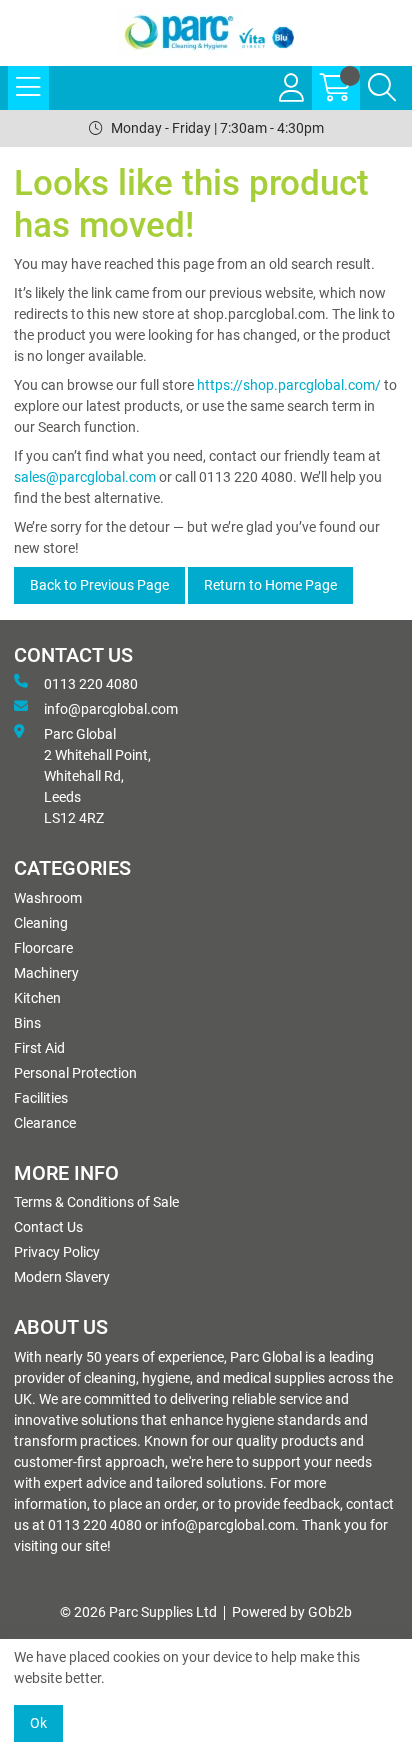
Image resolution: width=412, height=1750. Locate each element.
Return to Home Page (270, 585)
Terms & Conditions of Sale (96, 1202)
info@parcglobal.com (111, 709)
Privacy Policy (57, 1252)
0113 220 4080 (91, 684)
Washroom (48, 898)
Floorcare (43, 948)
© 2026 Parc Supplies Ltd (138, 1612)
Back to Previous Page (99, 585)
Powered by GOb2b (292, 1612)
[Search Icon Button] (382, 88)
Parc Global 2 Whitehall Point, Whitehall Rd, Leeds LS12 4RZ (97, 776)
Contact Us (48, 1227)
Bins (27, 1023)
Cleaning (41, 923)
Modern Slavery (62, 1277)
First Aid (39, 1048)
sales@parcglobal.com (85, 477)
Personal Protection (75, 1073)
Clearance (45, 1123)
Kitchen (37, 998)
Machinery (46, 973)
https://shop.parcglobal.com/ (289, 385)
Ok (38, 1723)
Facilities (41, 1098)
